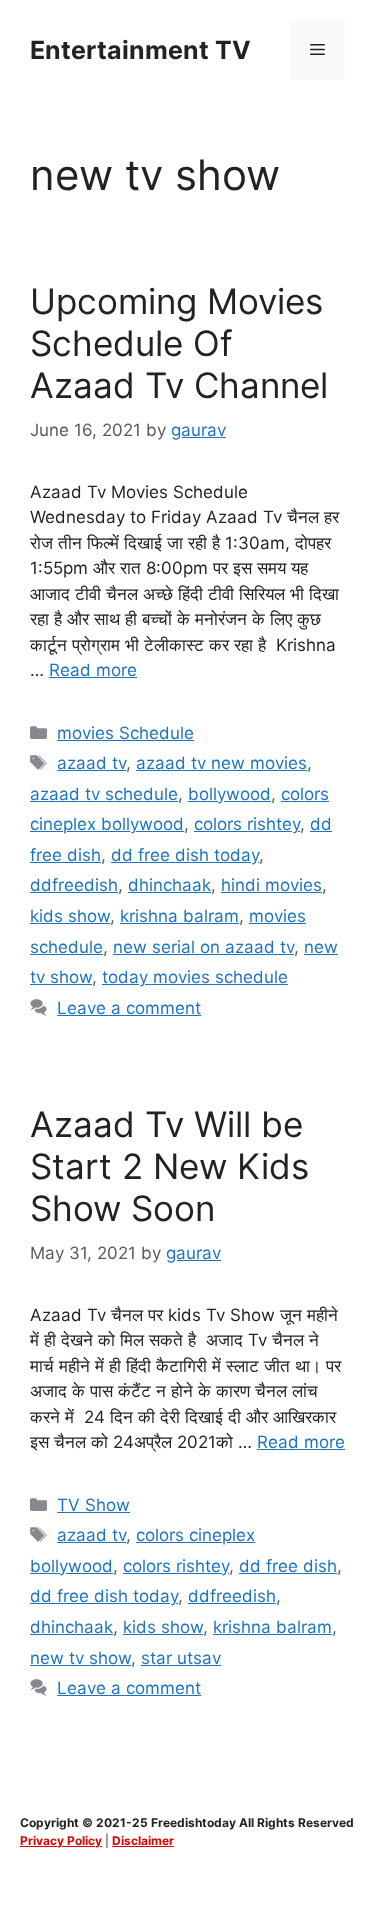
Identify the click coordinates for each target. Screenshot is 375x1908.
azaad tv (91, 763)
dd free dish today (185, 855)
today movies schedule (195, 977)
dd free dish (288, 1566)
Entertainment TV (140, 50)
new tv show (80, 1658)
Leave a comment (129, 1008)
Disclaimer (143, 1840)
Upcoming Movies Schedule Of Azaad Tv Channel (179, 343)
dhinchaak (169, 885)
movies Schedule (125, 733)
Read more (93, 670)
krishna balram (179, 916)
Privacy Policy (61, 1840)
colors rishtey (247, 824)
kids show (70, 916)
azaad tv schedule (104, 794)
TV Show (93, 1505)
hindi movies (271, 885)
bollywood (229, 794)
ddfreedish (74, 885)
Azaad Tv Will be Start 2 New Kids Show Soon (169, 1166)
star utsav (181, 1658)
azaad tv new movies (221, 763)
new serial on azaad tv (203, 947)
